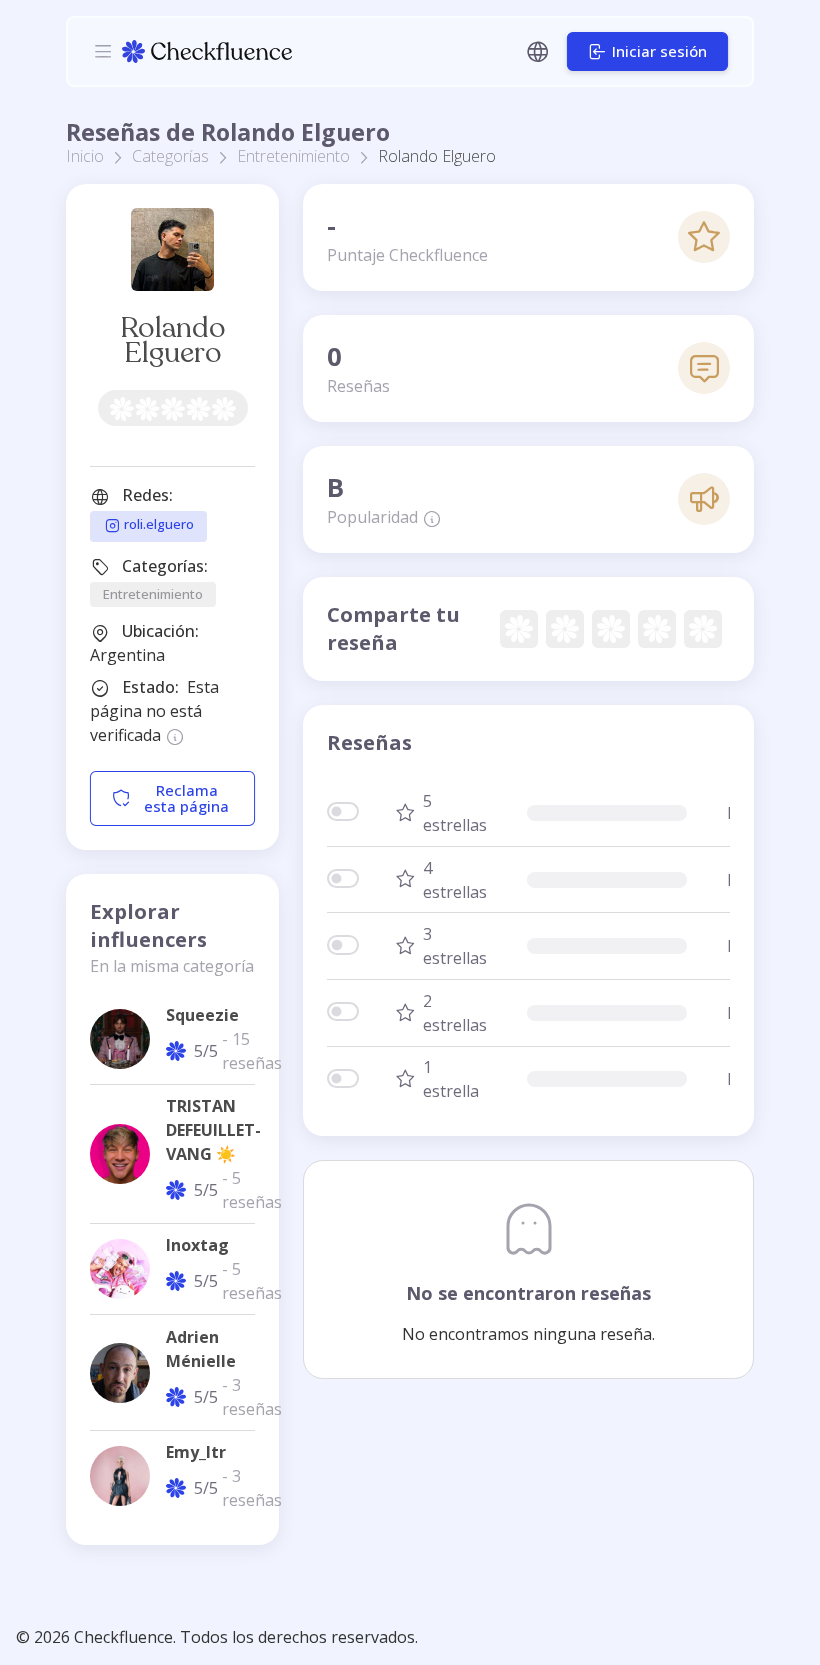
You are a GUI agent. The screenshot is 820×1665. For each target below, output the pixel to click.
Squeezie (202, 1015)
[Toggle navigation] (103, 51)
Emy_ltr (196, 1452)
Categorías (170, 156)
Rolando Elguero (173, 340)
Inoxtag (197, 1245)
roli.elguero (157, 525)
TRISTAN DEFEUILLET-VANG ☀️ (213, 1130)
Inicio (85, 156)
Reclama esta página (186, 798)
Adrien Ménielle (201, 1349)
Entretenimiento (293, 156)
